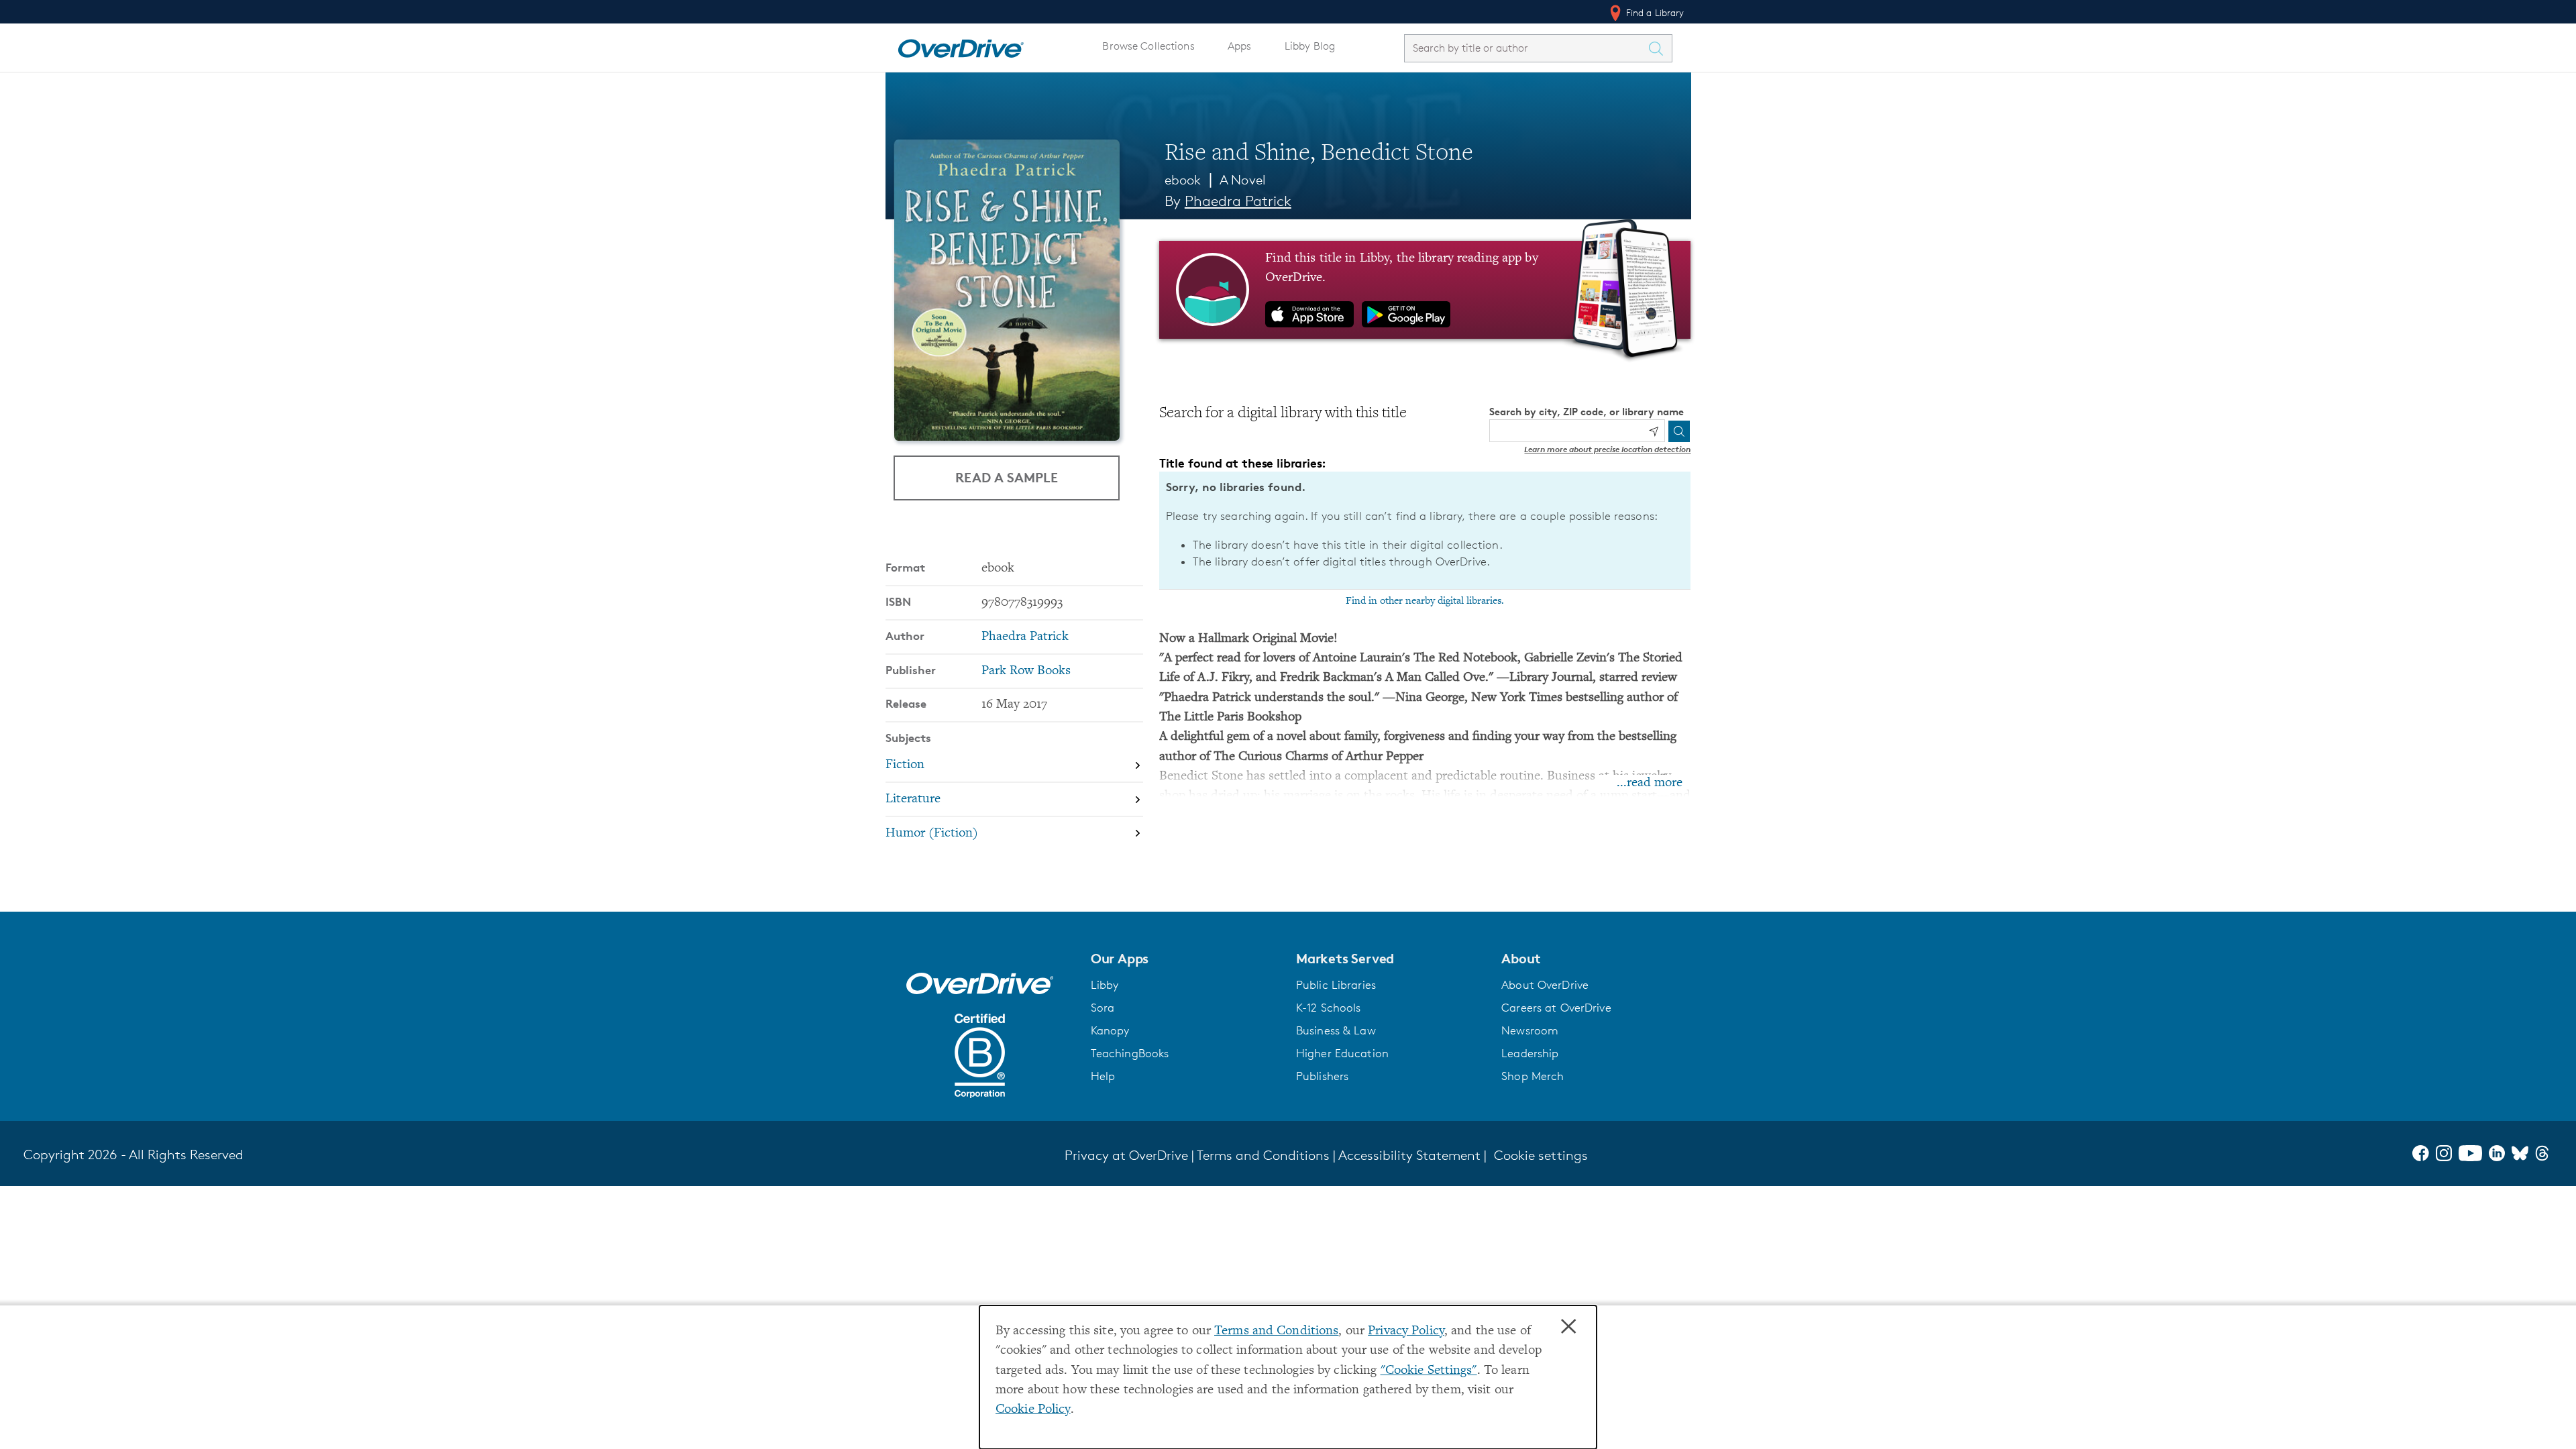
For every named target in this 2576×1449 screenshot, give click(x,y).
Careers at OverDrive (1556, 1008)
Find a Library (1654, 12)
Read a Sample (1007, 477)
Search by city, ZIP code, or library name (1587, 412)
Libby (1105, 985)
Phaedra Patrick (1238, 201)
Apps (1240, 46)
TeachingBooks (1130, 1053)
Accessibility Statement (1409, 1155)
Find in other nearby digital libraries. (1425, 601)
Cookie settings (1541, 1155)
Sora (1103, 1008)
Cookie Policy (1033, 1410)
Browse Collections (1148, 46)
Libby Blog (1310, 46)
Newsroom (1530, 1030)
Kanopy (1110, 1030)
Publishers (1322, 1076)
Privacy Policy (1406, 1331)
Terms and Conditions (1276, 1331)
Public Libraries (1336, 985)
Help (1103, 1076)
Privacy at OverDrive (1126, 1155)
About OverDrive (1545, 985)
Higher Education (1342, 1053)
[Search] (1679, 431)
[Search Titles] (1660, 48)
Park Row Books (1026, 671)
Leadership (1530, 1053)
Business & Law (1336, 1030)
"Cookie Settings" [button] (1429, 1371)
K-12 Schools (1328, 1008)
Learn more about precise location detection (1607, 449)
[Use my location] (1654, 431)
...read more (1650, 783)
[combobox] (1526, 48)
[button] (1185, 959)
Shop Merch (1533, 1076)
